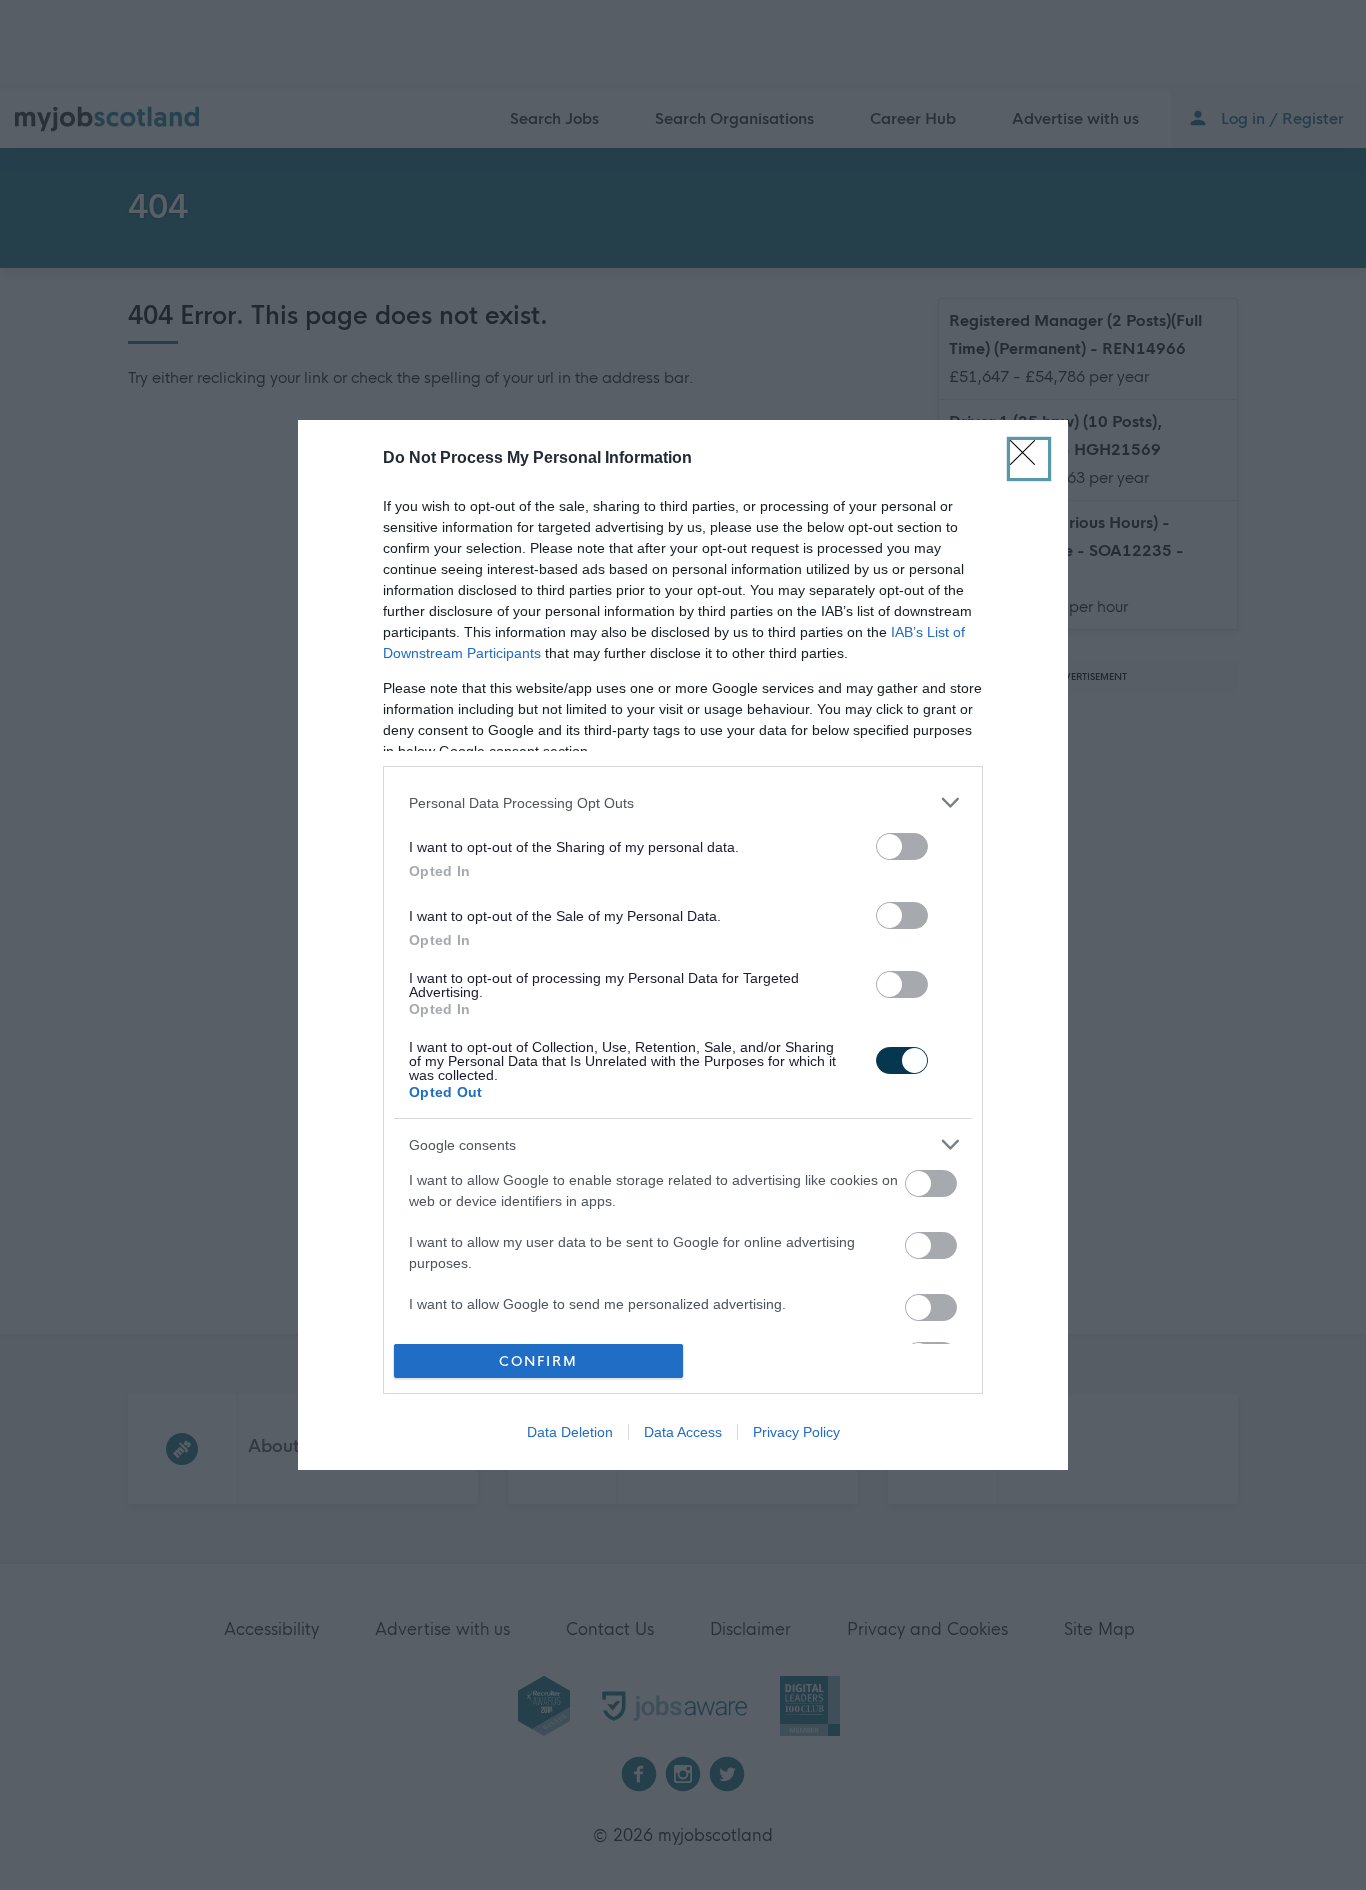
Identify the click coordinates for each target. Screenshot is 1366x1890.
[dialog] (683, 945)
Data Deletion (570, 1432)
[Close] (1029, 459)
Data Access (683, 1432)
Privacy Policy (796, 1432)
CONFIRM (538, 1361)
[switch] (902, 846)
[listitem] (683, 802)
